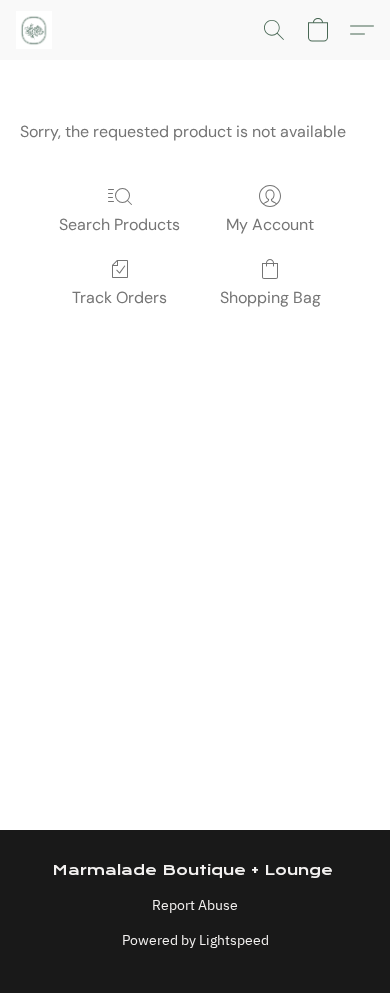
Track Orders (119, 297)
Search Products (119, 224)
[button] (35, 30)
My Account (270, 224)
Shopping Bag (270, 297)
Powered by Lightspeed (195, 940)
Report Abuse (195, 905)
